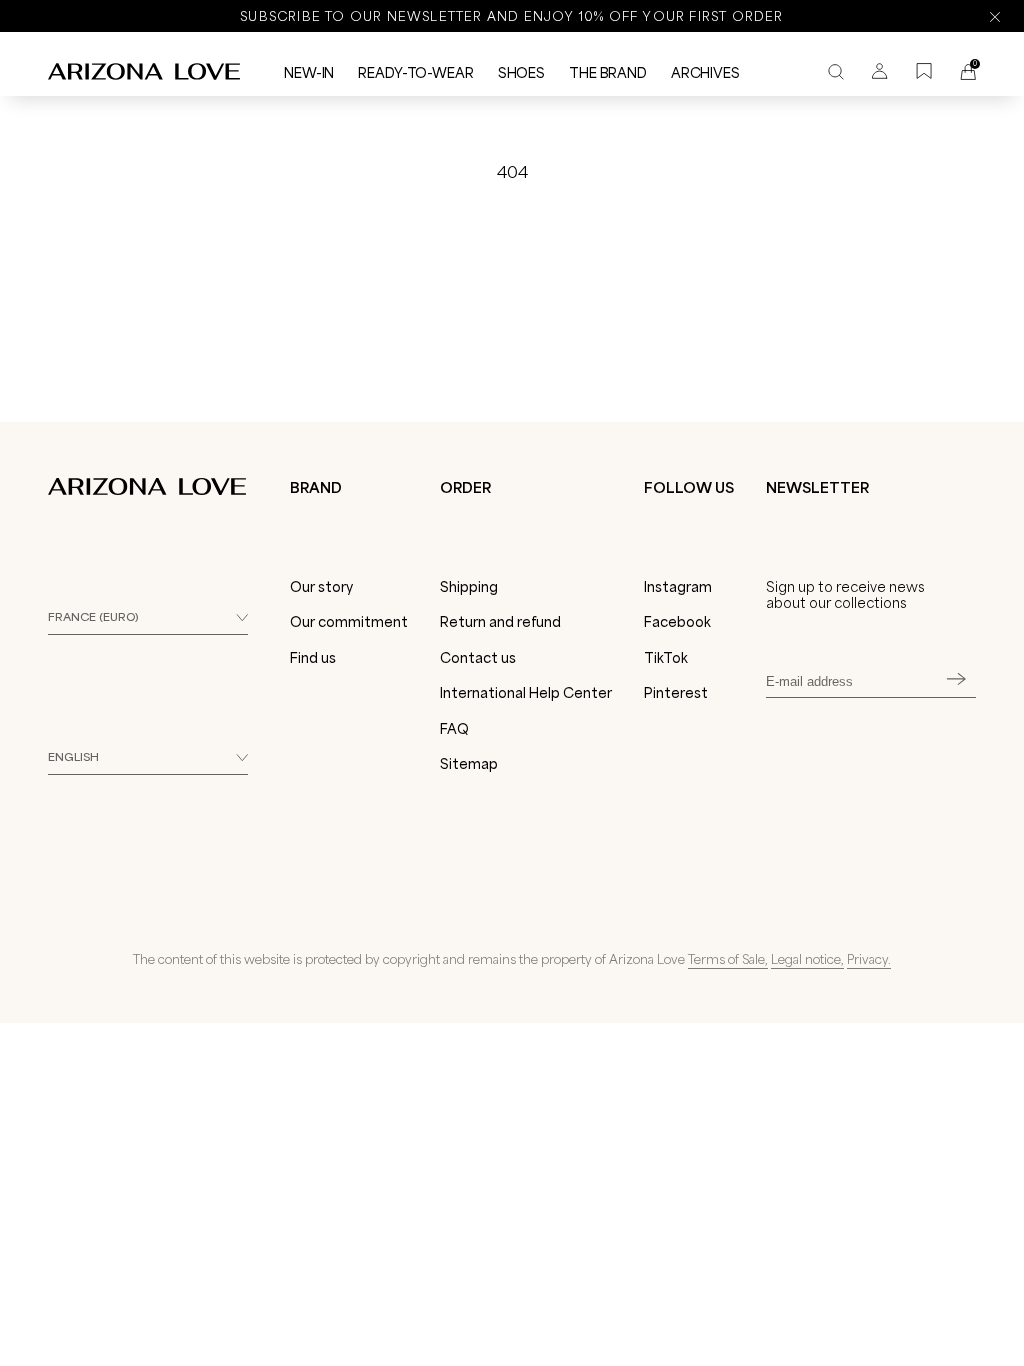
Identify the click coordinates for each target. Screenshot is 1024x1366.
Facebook (677, 622)
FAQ (454, 729)
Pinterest (676, 693)
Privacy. (869, 959)
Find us (313, 658)
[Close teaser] (310, 1310)
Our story (321, 587)
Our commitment (349, 622)
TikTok (666, 658)
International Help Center (526, 693)
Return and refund (500, 622)
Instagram (678, 587)
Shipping (469, 587)
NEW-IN (309, 73)
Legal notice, (807, 959)
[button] (162, 1341)
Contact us (478, 658)
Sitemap (469, 764)
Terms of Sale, (728, 959)
